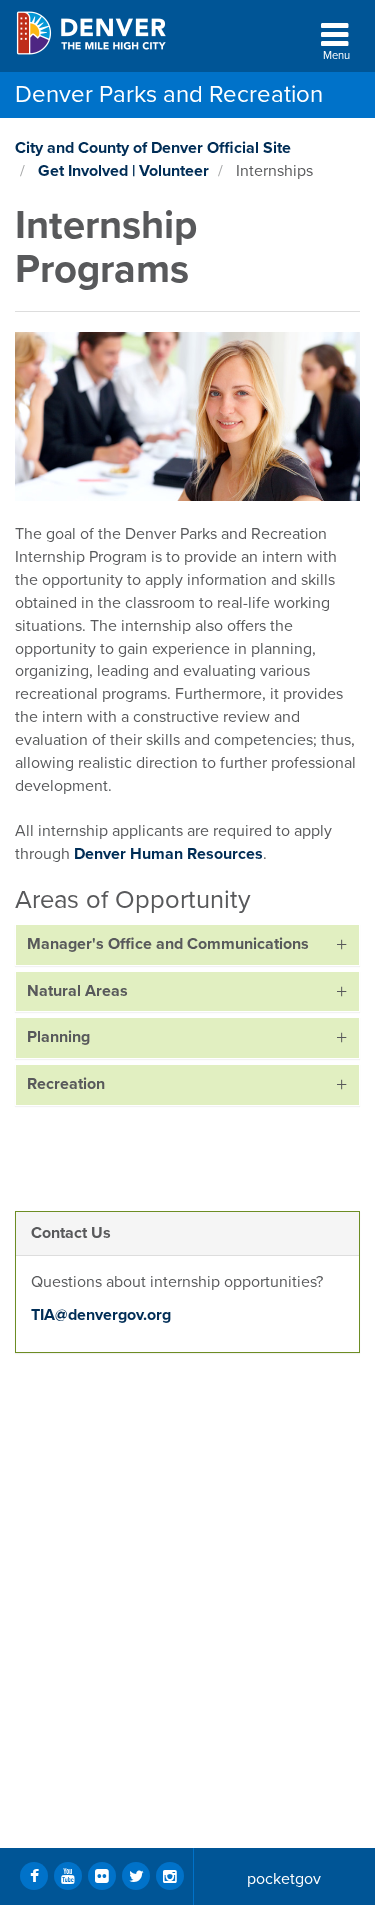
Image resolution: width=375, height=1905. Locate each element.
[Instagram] (170, 1876)
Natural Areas (77, 991)
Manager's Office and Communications (168, 944)
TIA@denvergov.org (101, 1315)
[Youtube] (68, 1876)
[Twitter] (90, 1179)
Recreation (66, 1084)
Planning (58, 1037)
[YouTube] (136, 1179)
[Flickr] (102, 1876)
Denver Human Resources (168, 854)
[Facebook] (44, 1179)
